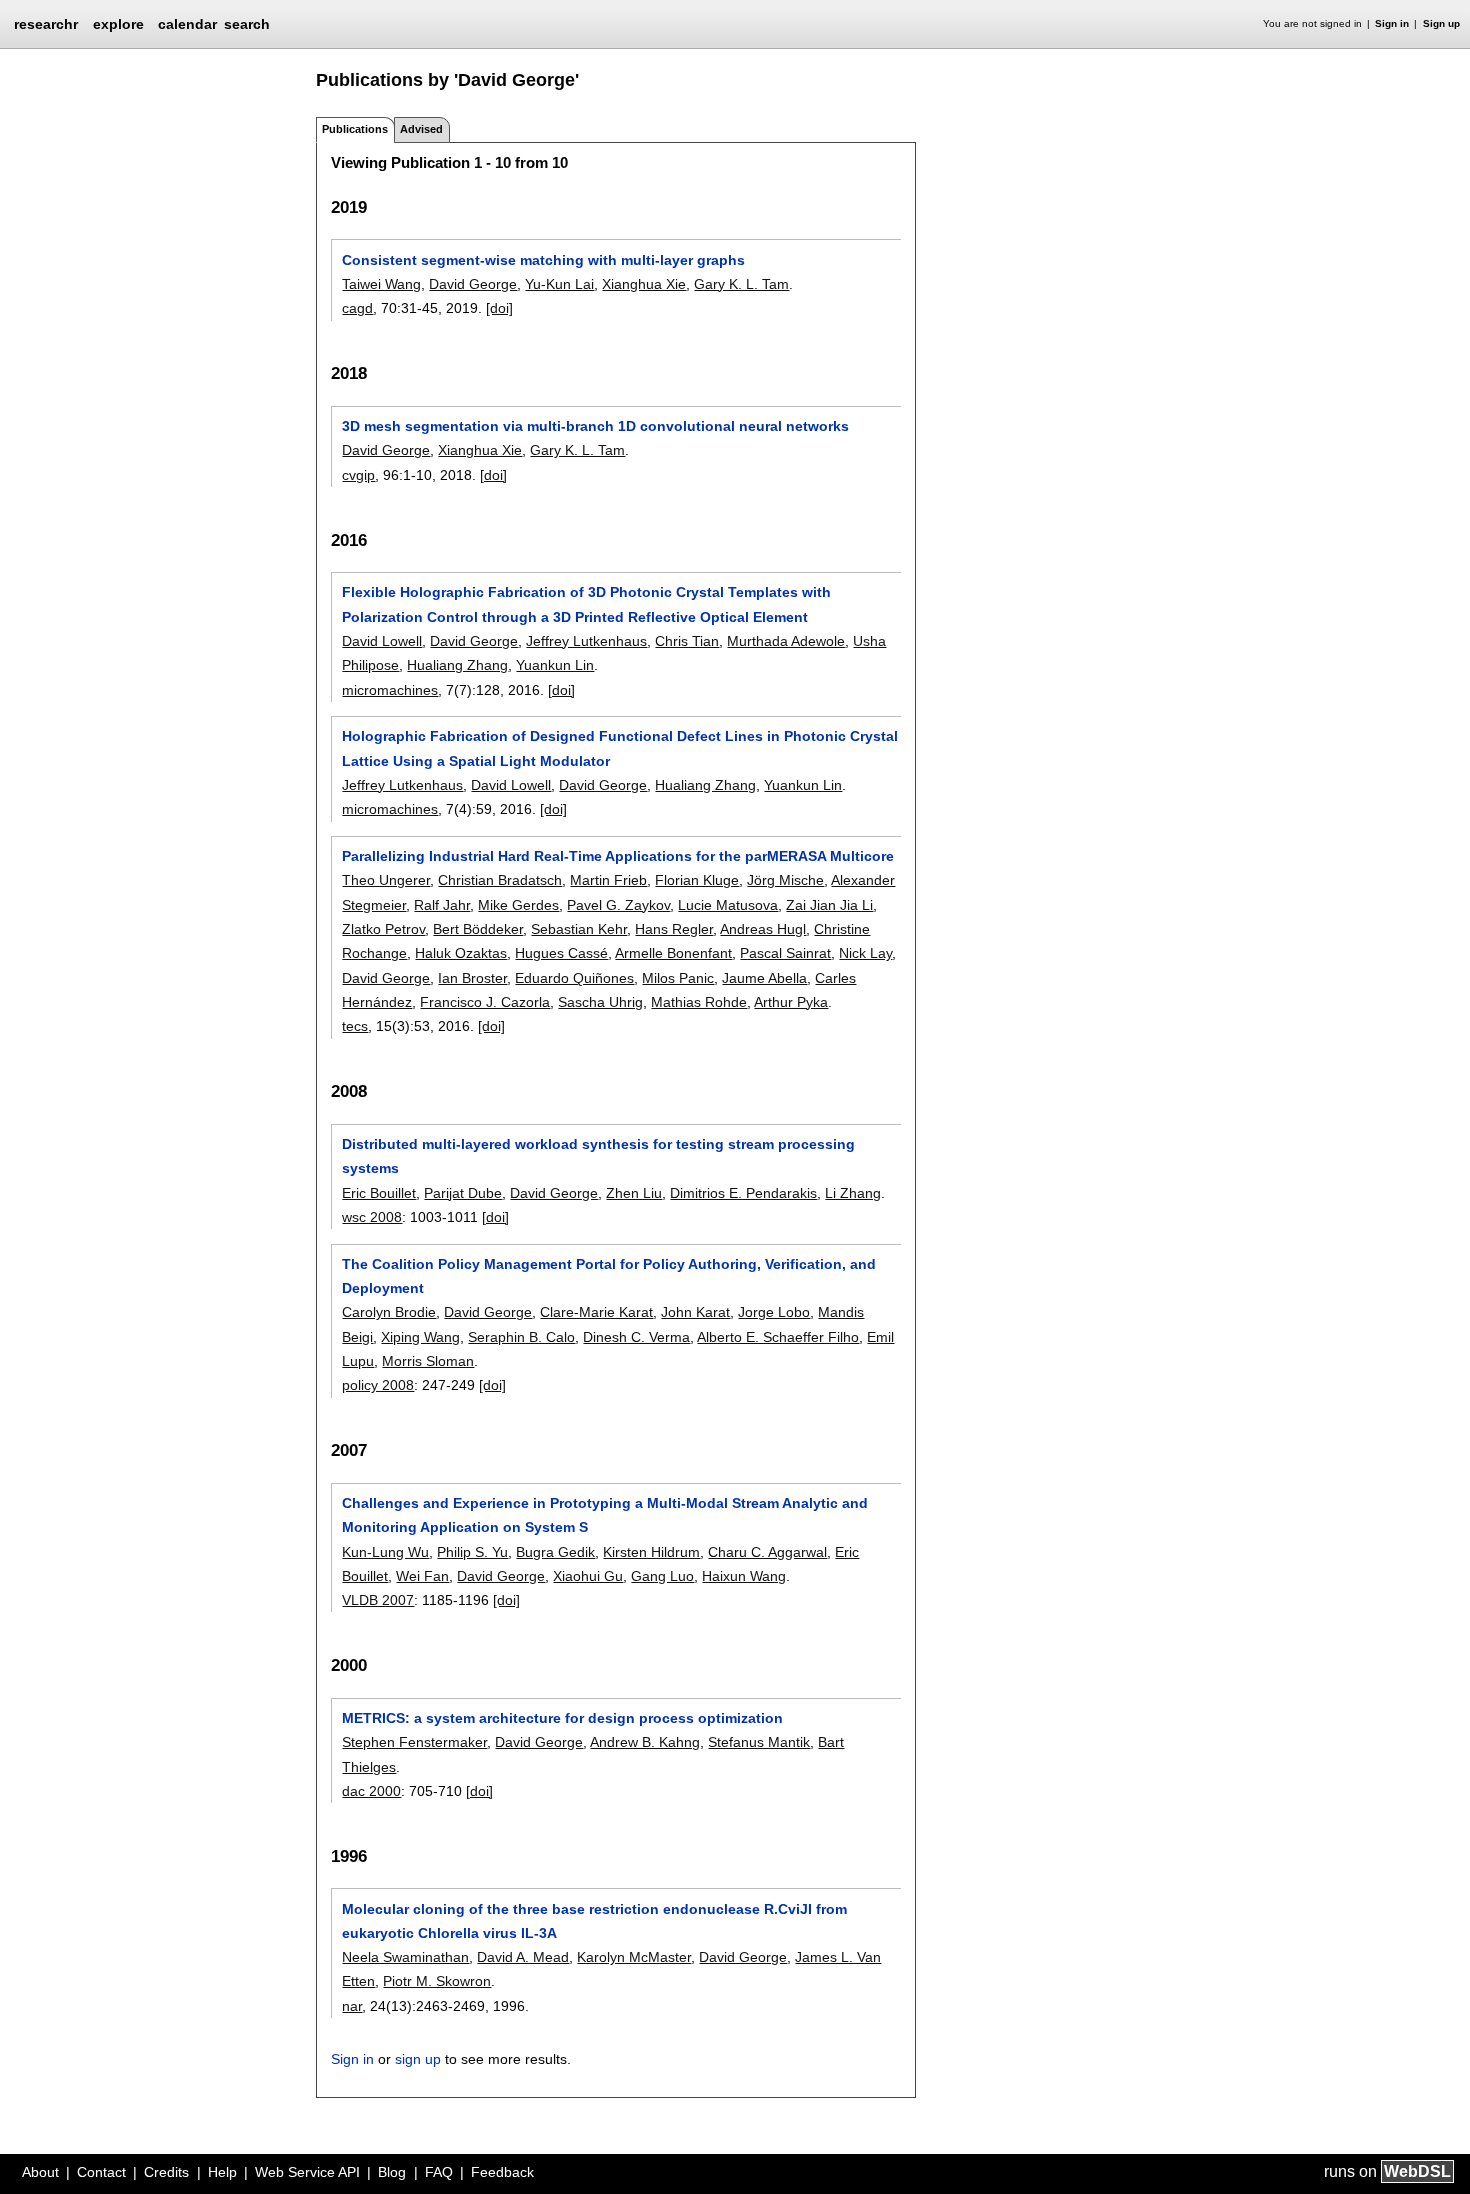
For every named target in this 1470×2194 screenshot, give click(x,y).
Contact (101, 2172)
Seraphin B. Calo (521, 1337)
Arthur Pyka (791, 1002)
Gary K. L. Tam (741, 284)
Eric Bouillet (379, 1193)
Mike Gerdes (518, 905)
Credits (166, 2172)
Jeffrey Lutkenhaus (586, 641)
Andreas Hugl (763, 929)
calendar (187, 24)
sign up (418, 2059)
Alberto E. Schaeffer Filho (778, 1337)
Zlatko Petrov (383, 929)
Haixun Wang (744, 1576)
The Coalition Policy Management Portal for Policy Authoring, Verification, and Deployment (609, 1276)
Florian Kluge (697, 880)
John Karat (695, 1312)
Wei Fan (422, 1576)
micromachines (390, 690)
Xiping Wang (420, 1337)
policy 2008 (378, 1385)
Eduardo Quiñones (574, 978)
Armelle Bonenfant (673, 953)
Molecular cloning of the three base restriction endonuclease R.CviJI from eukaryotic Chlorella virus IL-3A (594, 1921)
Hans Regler (674, 929)
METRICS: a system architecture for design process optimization (562, 1718)
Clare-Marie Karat (596, 1312)
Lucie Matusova (728, 905)
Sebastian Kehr (579, 929)
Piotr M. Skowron (437, 1981)
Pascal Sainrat (785, 953)
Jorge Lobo (774, 1312)
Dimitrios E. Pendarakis (743, 1193)
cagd (357, 308)
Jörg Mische (785, 880)
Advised (421, 129)
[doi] (499, 308)
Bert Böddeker (478, 929)
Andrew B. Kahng (645, 1742)
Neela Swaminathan (405, 1957)
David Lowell (382, 641)
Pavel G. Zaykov (618, 905)
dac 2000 (371, 1791)
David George (473, 284)
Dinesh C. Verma (636, 1337)
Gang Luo (662, 1576)
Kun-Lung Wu (385, 1552)
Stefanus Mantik (759, 1742)
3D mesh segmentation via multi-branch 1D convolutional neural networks (595, 426)
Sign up (1441, 23)
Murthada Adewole (786, 641)
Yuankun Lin (555, 665)
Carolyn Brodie (389, 1312)
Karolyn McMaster (634, 1957)
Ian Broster (472, 978)
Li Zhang (853, 1193)
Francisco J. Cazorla (485, 1002)
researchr (46, 23)
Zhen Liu (634, 1193)
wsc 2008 (372, 1217)
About (40, 2172)
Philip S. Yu (472, 1552)
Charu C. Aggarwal (767, 1552)
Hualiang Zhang (457, 665)
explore (118, 24)
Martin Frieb (608, 880)
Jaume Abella (764, 978)
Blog (392, 2172)
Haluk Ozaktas (461, 953)
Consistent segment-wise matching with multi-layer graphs (543, 260)
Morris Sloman (428, 1361)
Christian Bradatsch (500, 880)
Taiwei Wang (381, 284)
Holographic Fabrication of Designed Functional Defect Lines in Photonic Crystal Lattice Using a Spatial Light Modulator (620, 748)
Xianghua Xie (644, 284)
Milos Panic (678, 978)
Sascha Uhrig (600, 1002)
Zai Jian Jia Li (829, 905)
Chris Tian (687, 641)
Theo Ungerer (386, 880)
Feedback (502, 2172)
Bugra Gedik (555, 1552)
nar (352, 2006)
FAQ (439, 2172)
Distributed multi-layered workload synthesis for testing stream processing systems (598, 1156)
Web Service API (307, 2172)
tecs (355, 1026)
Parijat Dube (463, 1193)
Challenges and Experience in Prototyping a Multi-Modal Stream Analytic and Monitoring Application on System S (605, 1515)
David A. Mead (523, 1957)
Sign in (1392, 23)
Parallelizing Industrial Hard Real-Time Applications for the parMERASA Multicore (618, 856)
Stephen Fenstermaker (414, 1742)
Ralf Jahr (442, 905)
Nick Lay (865, 953)
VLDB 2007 (378, 1600)
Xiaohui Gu (588, 1576)
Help (222, 2172)
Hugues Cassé (561, 953)
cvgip (358, 475)
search (247, 24)
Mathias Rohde (699, 1002)
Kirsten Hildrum (651, 1552)
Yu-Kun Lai (559, 284)
